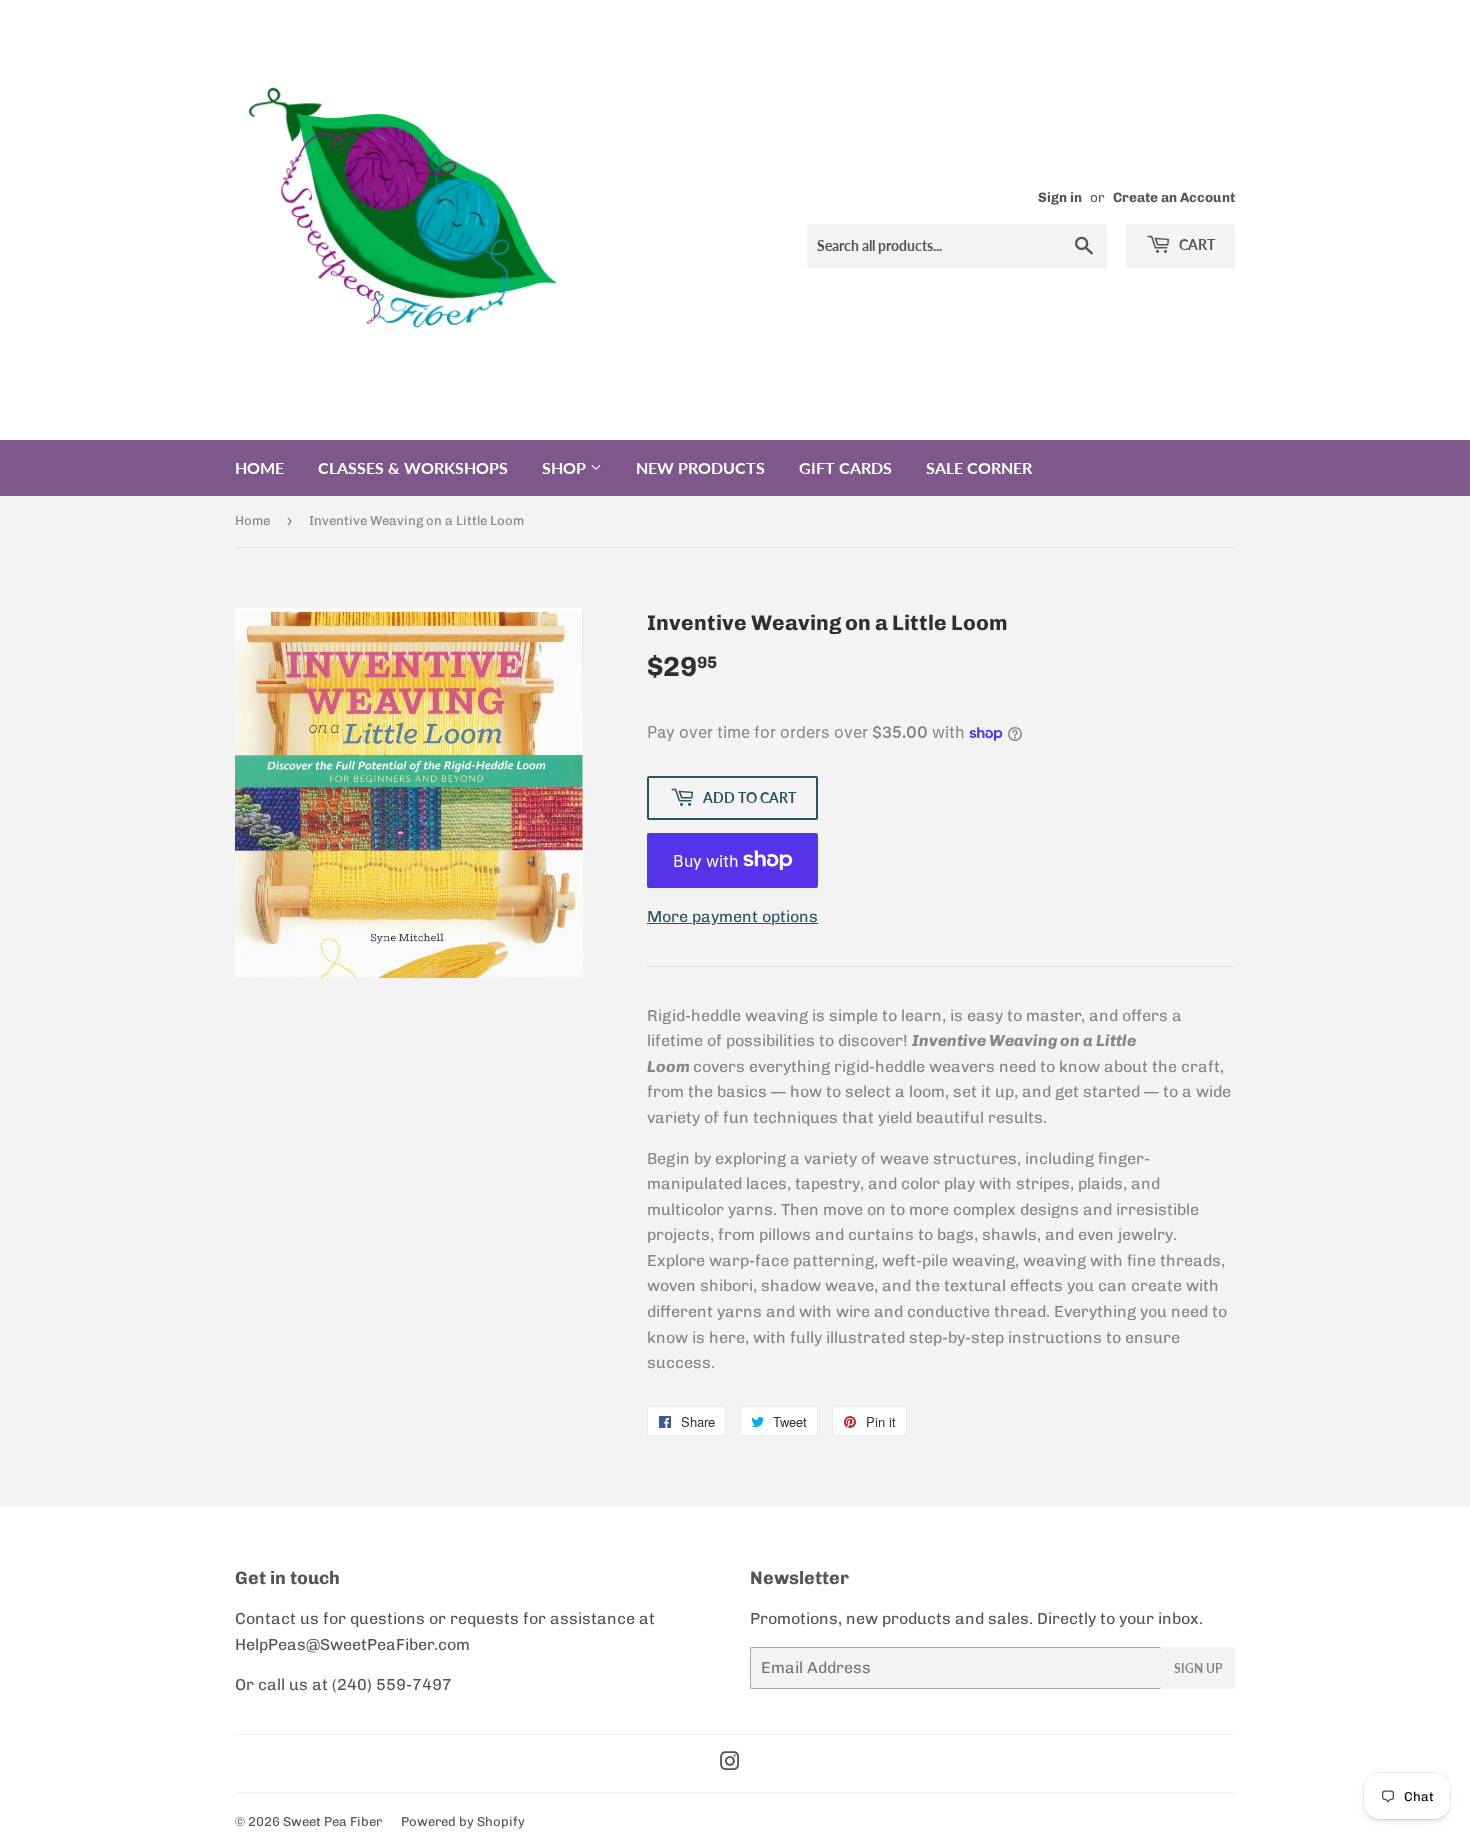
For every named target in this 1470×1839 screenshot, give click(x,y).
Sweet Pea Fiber (332, 1821)
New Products (700, 467)
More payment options (732, 916)
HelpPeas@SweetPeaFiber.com (352, 1644)
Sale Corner (979, 467)
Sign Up (1198, 1668)
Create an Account (1174, 197)
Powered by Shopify (463, 1821)
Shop (566, 467)
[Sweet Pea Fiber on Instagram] (730, 1763)
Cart (1195, 244)
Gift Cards (845, 467)
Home (259, 467)
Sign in (1060, 197)
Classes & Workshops (413, 467)
